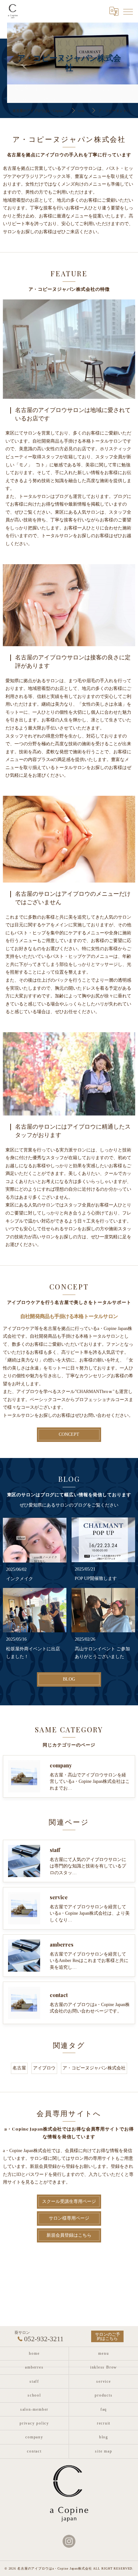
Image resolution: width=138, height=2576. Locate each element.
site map (103, 2451)
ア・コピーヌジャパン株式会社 (94, 2068)
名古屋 (19, 2068)
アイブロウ (44, 2068)
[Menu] (128, 11)
